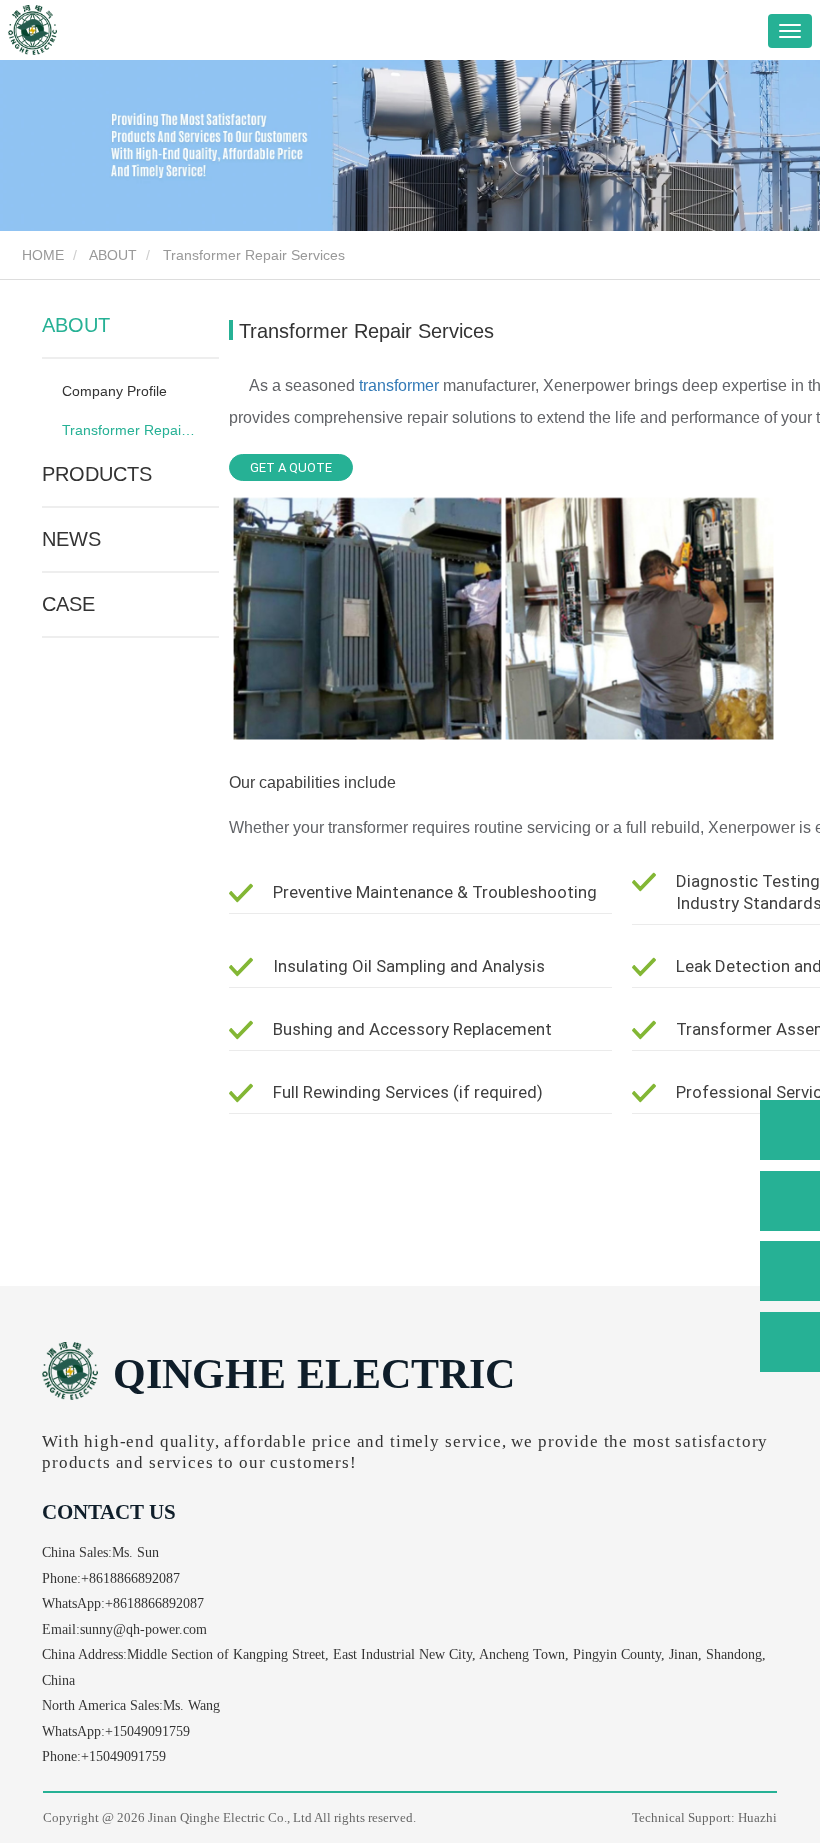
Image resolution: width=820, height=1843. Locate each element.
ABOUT (113, 255)
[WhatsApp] (790, 1130)
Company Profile (114, 391)
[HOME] (32, 30)
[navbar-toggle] (790, 31)
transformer (399, 385)
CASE (68, 604)
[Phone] (790, 1201)
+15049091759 (147, 1731)
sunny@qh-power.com (143, 1629)
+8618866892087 (130, 1578)
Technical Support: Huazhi (704, 1818)
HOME (41, 255)
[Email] (790, 1271)
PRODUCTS (97, 474)
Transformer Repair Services (128, 430)
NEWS (71, 539)
